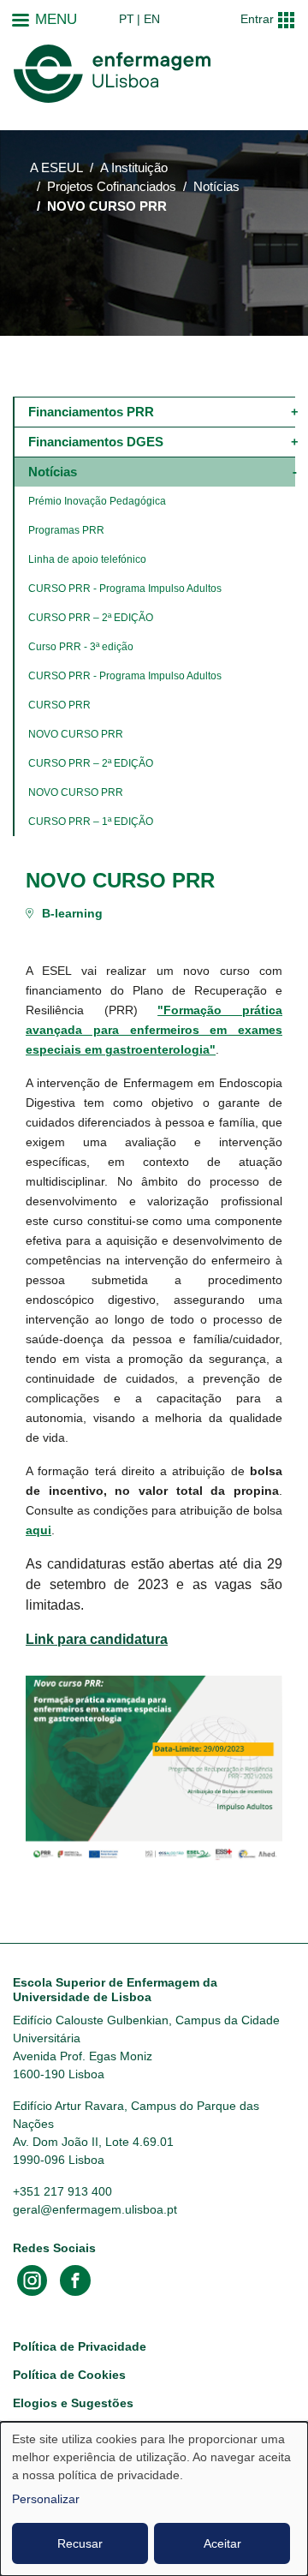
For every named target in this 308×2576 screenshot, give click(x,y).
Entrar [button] (257, 19)
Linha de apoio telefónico (87, 559)
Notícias (216, 187)
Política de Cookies (69, 2375)
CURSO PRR (59, 705)
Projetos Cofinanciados (112, 187)
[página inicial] (112, 74)
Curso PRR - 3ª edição (81, 647)
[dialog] (154, 2499)
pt (127, 19)
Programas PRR (66, 530)
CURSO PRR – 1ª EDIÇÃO (91, 822)
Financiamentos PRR (91, 412)
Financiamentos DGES (96, 442)
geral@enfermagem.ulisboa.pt (95, 2209)
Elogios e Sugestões (73, 2403)
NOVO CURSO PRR (76, 734)
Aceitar (222, 2543)
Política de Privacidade (80, 2346)
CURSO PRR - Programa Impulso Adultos (125, 589)
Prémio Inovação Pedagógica (97, 501)
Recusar (80, 2543)
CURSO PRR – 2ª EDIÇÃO (91, 618)
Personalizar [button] (46, 2499)
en (152, 19)
